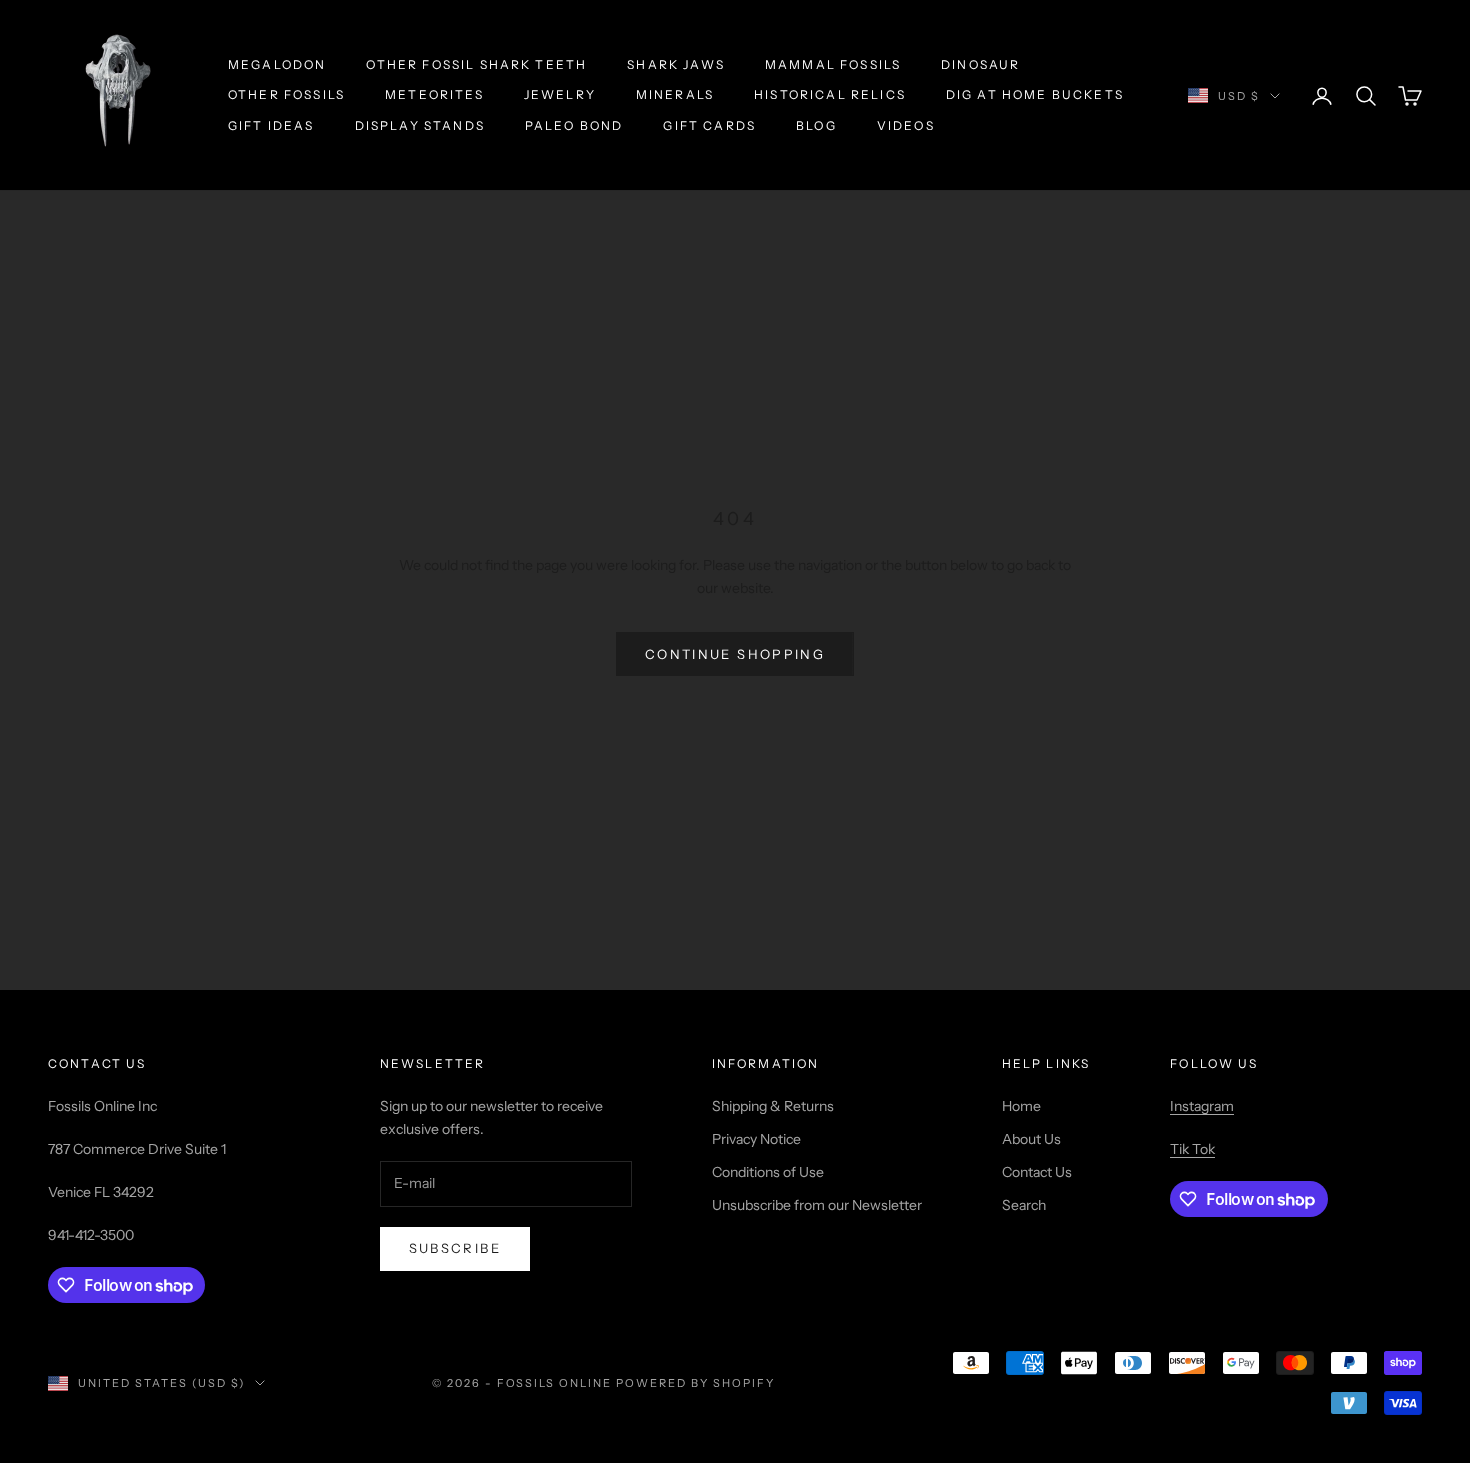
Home (1021, 1106)
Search (1024, 1205)
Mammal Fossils (833, 64)
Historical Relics (830, 94)
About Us (1031, 1139)
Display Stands (420, 125)
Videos (906, 125)
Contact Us (1037, 1172)
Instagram (1202, 1106)
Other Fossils (286, 94)
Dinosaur (980, 64)
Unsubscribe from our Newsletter (817, 1205)
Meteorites (434, 94)
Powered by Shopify (695, 1383)
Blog (816, 125)
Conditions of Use (768, 1172)
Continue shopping (735, 654)
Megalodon (277, 64)
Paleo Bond (574, 125)
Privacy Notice (756, 1139)
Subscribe (455, 1248)
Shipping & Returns (773, 1106)
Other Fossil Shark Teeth (476, 64)
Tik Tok (1192, 1149)
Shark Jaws (676, 64)
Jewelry (560, 94)
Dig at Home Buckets (1035, 94)
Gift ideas (271, 125)
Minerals (675, 94)
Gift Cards (709, 125)
